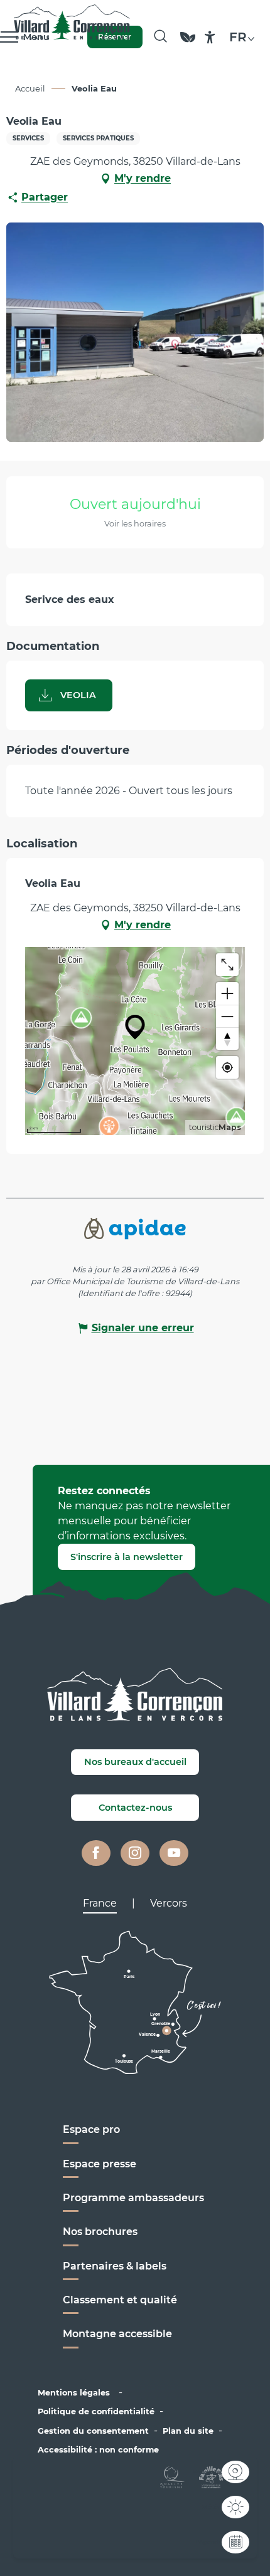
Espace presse (100, 2164)
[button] (160, 37)
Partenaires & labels (115, 2266)
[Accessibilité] (210, 37)
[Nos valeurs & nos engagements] (188, 43)
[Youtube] (174, 1853)
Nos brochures (100, 2232)
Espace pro (91, 2129)
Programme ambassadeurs (135, 2198)
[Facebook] (96, 1853)
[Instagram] (135, 1853)
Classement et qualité (120, 2300)
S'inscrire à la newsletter (127, 1557)
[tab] (100, 1903)
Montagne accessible (117, 2334)
